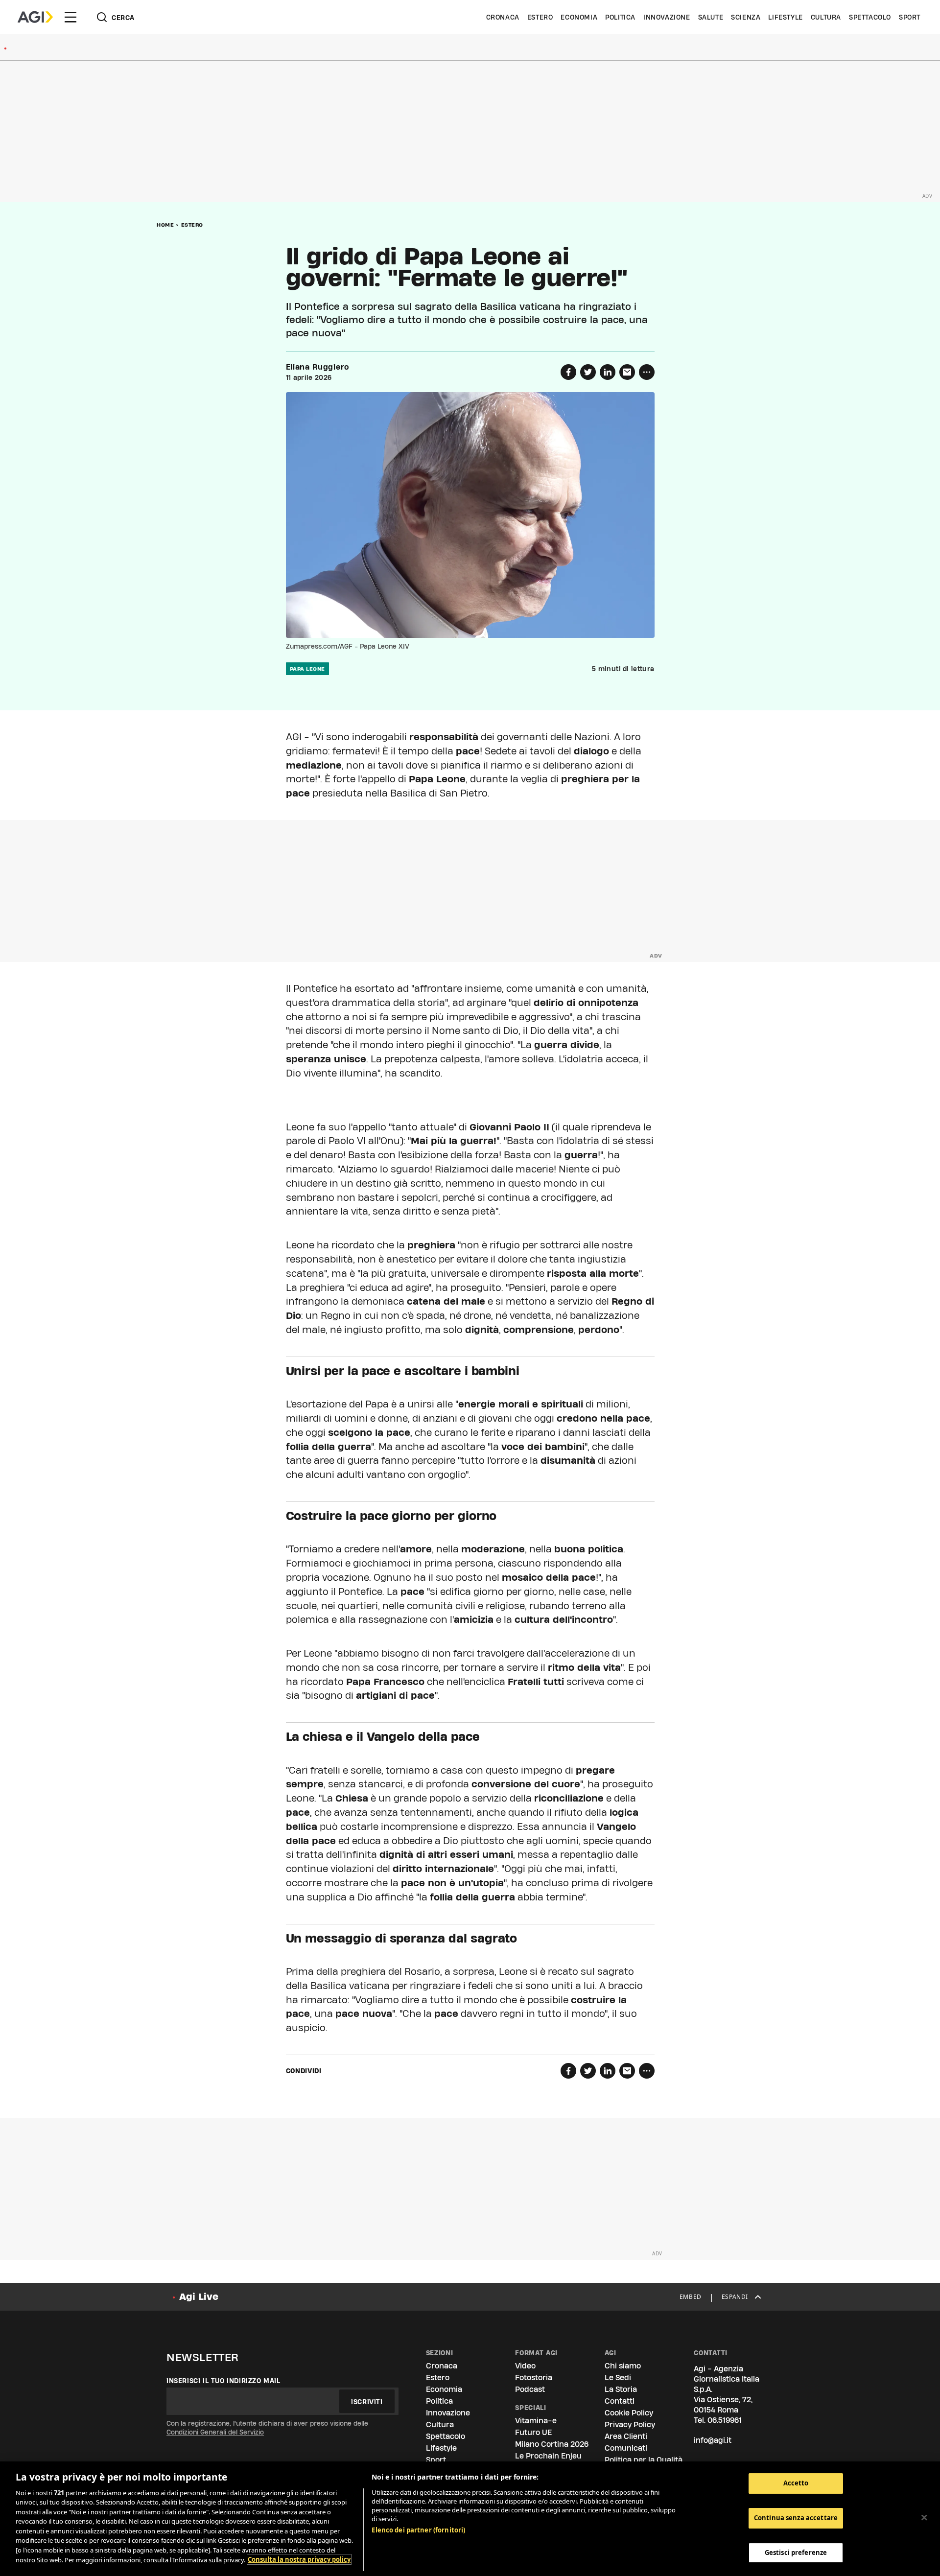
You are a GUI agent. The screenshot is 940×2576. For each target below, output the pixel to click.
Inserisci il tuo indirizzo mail (223, 2381)
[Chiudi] (924, 2517)
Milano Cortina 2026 (552, 2444)
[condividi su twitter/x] (588, 372)
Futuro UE (533, 2432)
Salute (711, 17)
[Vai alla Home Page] (35, 17)
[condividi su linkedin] (608, 372)
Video (525, 2366)
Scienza (746, 17)
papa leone (307, 669)
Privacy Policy (630, 2424)
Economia (579, 17)
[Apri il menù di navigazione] (70, 17)
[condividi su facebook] (568, 372)
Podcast (530, 2389)
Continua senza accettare (796, 2518)
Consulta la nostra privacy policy (299, 2559)
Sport (910, 17)
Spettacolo (870, 17)
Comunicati (626, 2448)
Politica (620, 17)
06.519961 (725, 2420)
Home (165, 225)
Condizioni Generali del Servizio (215, 2432)
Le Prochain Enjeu (548, 2456)
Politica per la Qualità (644, 2460)
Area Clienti (626, 2436)
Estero (540, 17)
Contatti (620, 2401)
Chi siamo (623, 2366)
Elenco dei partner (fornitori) (418, 2530)
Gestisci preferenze (796, 2552)
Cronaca (503, 17)
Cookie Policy (629, 2413)
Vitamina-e (536, 2421)
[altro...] (647, 372)
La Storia (621, 2389)
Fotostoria (534, 2377)
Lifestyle (785, 17)
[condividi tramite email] (627, 372)
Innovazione (667, 17)
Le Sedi (618, 2377)
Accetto (796, 2483)
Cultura (826, 17)
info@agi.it (713, 2440)
